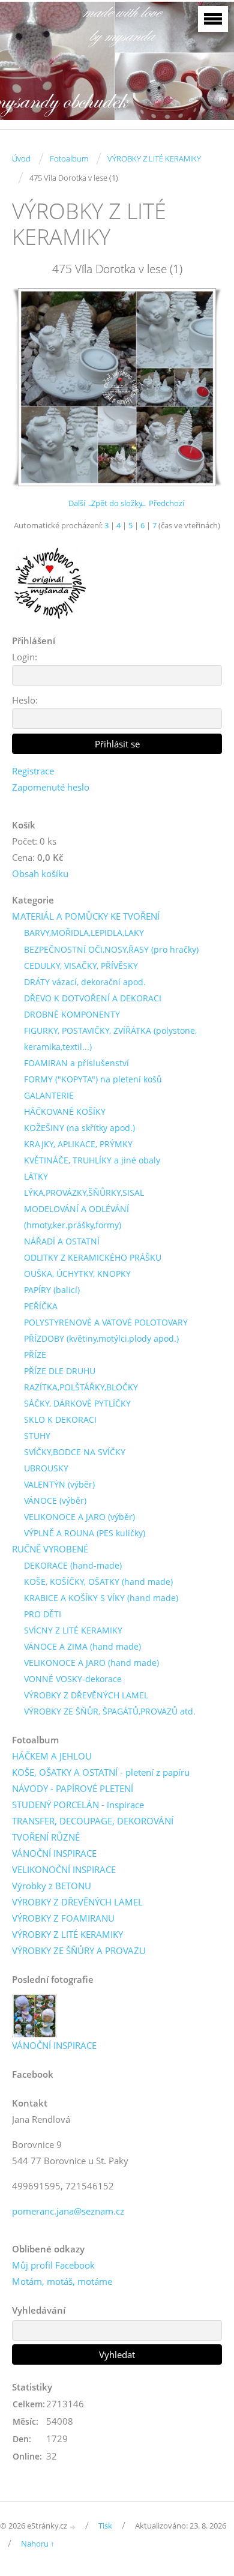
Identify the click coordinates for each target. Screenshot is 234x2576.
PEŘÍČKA (41, 1306)
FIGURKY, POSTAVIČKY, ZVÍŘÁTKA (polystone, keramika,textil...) (110, 1039)
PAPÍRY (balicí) (52, 1290)
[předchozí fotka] (31, 387)
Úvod (21, 158)
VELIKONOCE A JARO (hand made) (91, 1663)
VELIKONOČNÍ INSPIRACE (64, 1869)
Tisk (105, 2526)
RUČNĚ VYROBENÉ (50, 1549)
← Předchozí (162, 503)
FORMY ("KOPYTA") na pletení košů (93, 1079)
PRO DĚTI (43, 1614)
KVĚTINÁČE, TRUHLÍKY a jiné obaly (92, 1160)
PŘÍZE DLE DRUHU (60, 1371)
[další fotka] (202, 387)
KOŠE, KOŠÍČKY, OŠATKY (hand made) (98, 1582)
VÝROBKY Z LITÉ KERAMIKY (154, 158)
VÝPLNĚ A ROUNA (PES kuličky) (85, 1533)
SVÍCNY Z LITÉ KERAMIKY (73, 1630)
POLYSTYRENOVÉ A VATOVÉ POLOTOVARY (106, 1322)
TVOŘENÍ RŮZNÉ (46, 1837)
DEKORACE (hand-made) (73, 1565)
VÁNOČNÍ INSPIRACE (54, 1853)
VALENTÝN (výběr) (59, 1484)
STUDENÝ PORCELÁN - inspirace (78, 1805)
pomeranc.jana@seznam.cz (68, 2211)
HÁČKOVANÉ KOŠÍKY (65, 1112)
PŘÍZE (35, 1355)
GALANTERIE (49, 1095)
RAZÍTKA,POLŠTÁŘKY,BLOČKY (81, 1387)
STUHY (37, 1436)
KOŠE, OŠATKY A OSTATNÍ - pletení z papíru (101, 1772)
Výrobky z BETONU (52, 1886)
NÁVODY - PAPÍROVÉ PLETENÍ (73, 1788)
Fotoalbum (69, 158)
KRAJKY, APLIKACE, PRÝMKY (78, 1144)
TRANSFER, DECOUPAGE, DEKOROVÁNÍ (93, 1821)
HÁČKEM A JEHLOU (52, 1756)
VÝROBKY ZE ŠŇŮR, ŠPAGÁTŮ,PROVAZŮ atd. (110, 1711)
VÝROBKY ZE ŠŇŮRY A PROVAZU (79, 1950)
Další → (82, 503)
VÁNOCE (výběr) (55, 1501)
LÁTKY (36, 1176)
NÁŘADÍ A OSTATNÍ (62, 1241)
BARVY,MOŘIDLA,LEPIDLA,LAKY (84, 933)
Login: (25, 657)
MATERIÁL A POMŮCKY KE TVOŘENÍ (86, 916)
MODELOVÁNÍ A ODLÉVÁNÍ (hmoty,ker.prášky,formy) (76, 1217)
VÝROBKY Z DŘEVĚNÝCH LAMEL (86, 1695)
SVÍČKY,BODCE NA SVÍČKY (75, 1452)
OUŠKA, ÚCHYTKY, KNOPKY (77, 1274)
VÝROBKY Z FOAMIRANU (63, 1918)
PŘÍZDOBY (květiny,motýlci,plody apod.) (101, 1338)
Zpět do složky (117, 503)
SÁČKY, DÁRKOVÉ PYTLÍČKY (77, 1403)
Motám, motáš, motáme (62, 2281)
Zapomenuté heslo (51, 787)
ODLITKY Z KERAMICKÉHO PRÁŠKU (93, 1257)
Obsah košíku (40, 873)
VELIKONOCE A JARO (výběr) (79, 1517)
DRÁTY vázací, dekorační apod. (85, 982)
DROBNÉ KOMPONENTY (72, 1014)
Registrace (33, 771)
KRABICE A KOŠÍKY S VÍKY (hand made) (101, 1598)
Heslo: (25, 700)
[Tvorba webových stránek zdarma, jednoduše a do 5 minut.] (73, 2526)
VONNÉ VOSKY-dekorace (73, 1679)
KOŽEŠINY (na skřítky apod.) (79, 1128)
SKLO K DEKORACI (60, 1419)
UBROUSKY (46, 1468)
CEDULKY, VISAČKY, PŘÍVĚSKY (81, 966)
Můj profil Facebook (53, 2265)
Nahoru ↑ (38, 2544)
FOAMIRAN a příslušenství (76, 1063)
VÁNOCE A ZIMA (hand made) (82, 1646)
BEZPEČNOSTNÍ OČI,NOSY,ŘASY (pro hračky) (111, 949)
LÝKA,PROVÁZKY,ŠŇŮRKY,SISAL (84, 1193)
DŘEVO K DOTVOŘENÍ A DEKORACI (93, 998)
